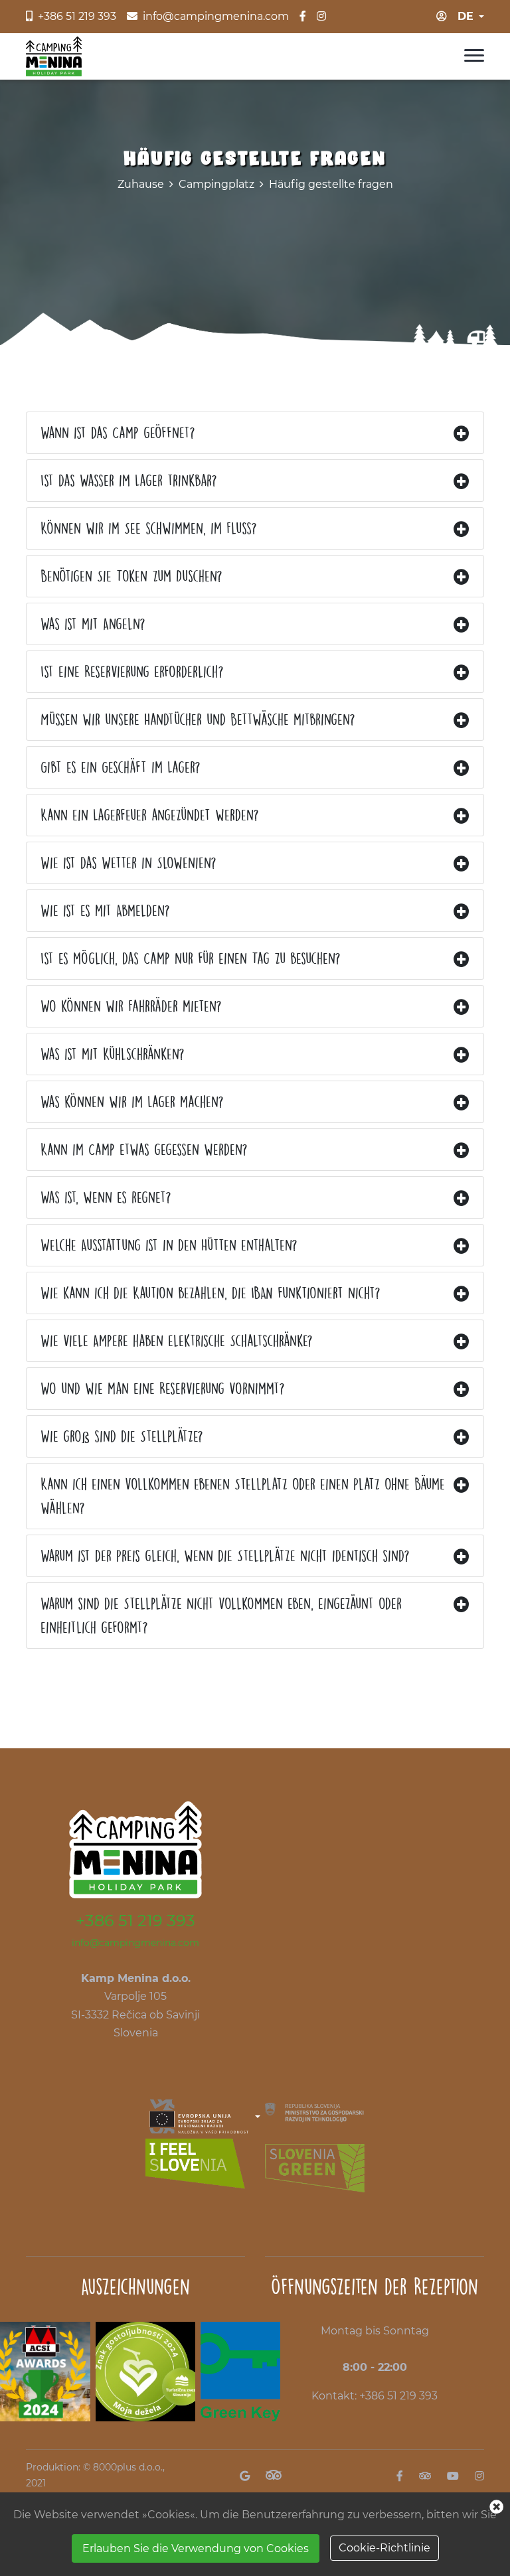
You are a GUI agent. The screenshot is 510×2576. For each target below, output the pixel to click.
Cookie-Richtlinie (384, 2548)
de (466, 16)
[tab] (255, 433)
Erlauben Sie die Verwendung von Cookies (196, 2548)
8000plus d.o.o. (128, 2467)
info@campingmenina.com (135, 1943)
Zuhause (141, 184)
